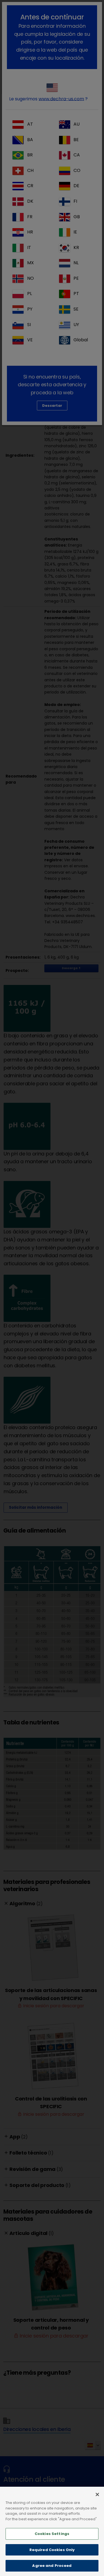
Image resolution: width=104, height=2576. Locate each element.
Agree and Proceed (52, 2566)
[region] (52, 2531)
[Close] (97, 2494)
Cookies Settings (52, 2534)
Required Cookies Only (52, 2550)
